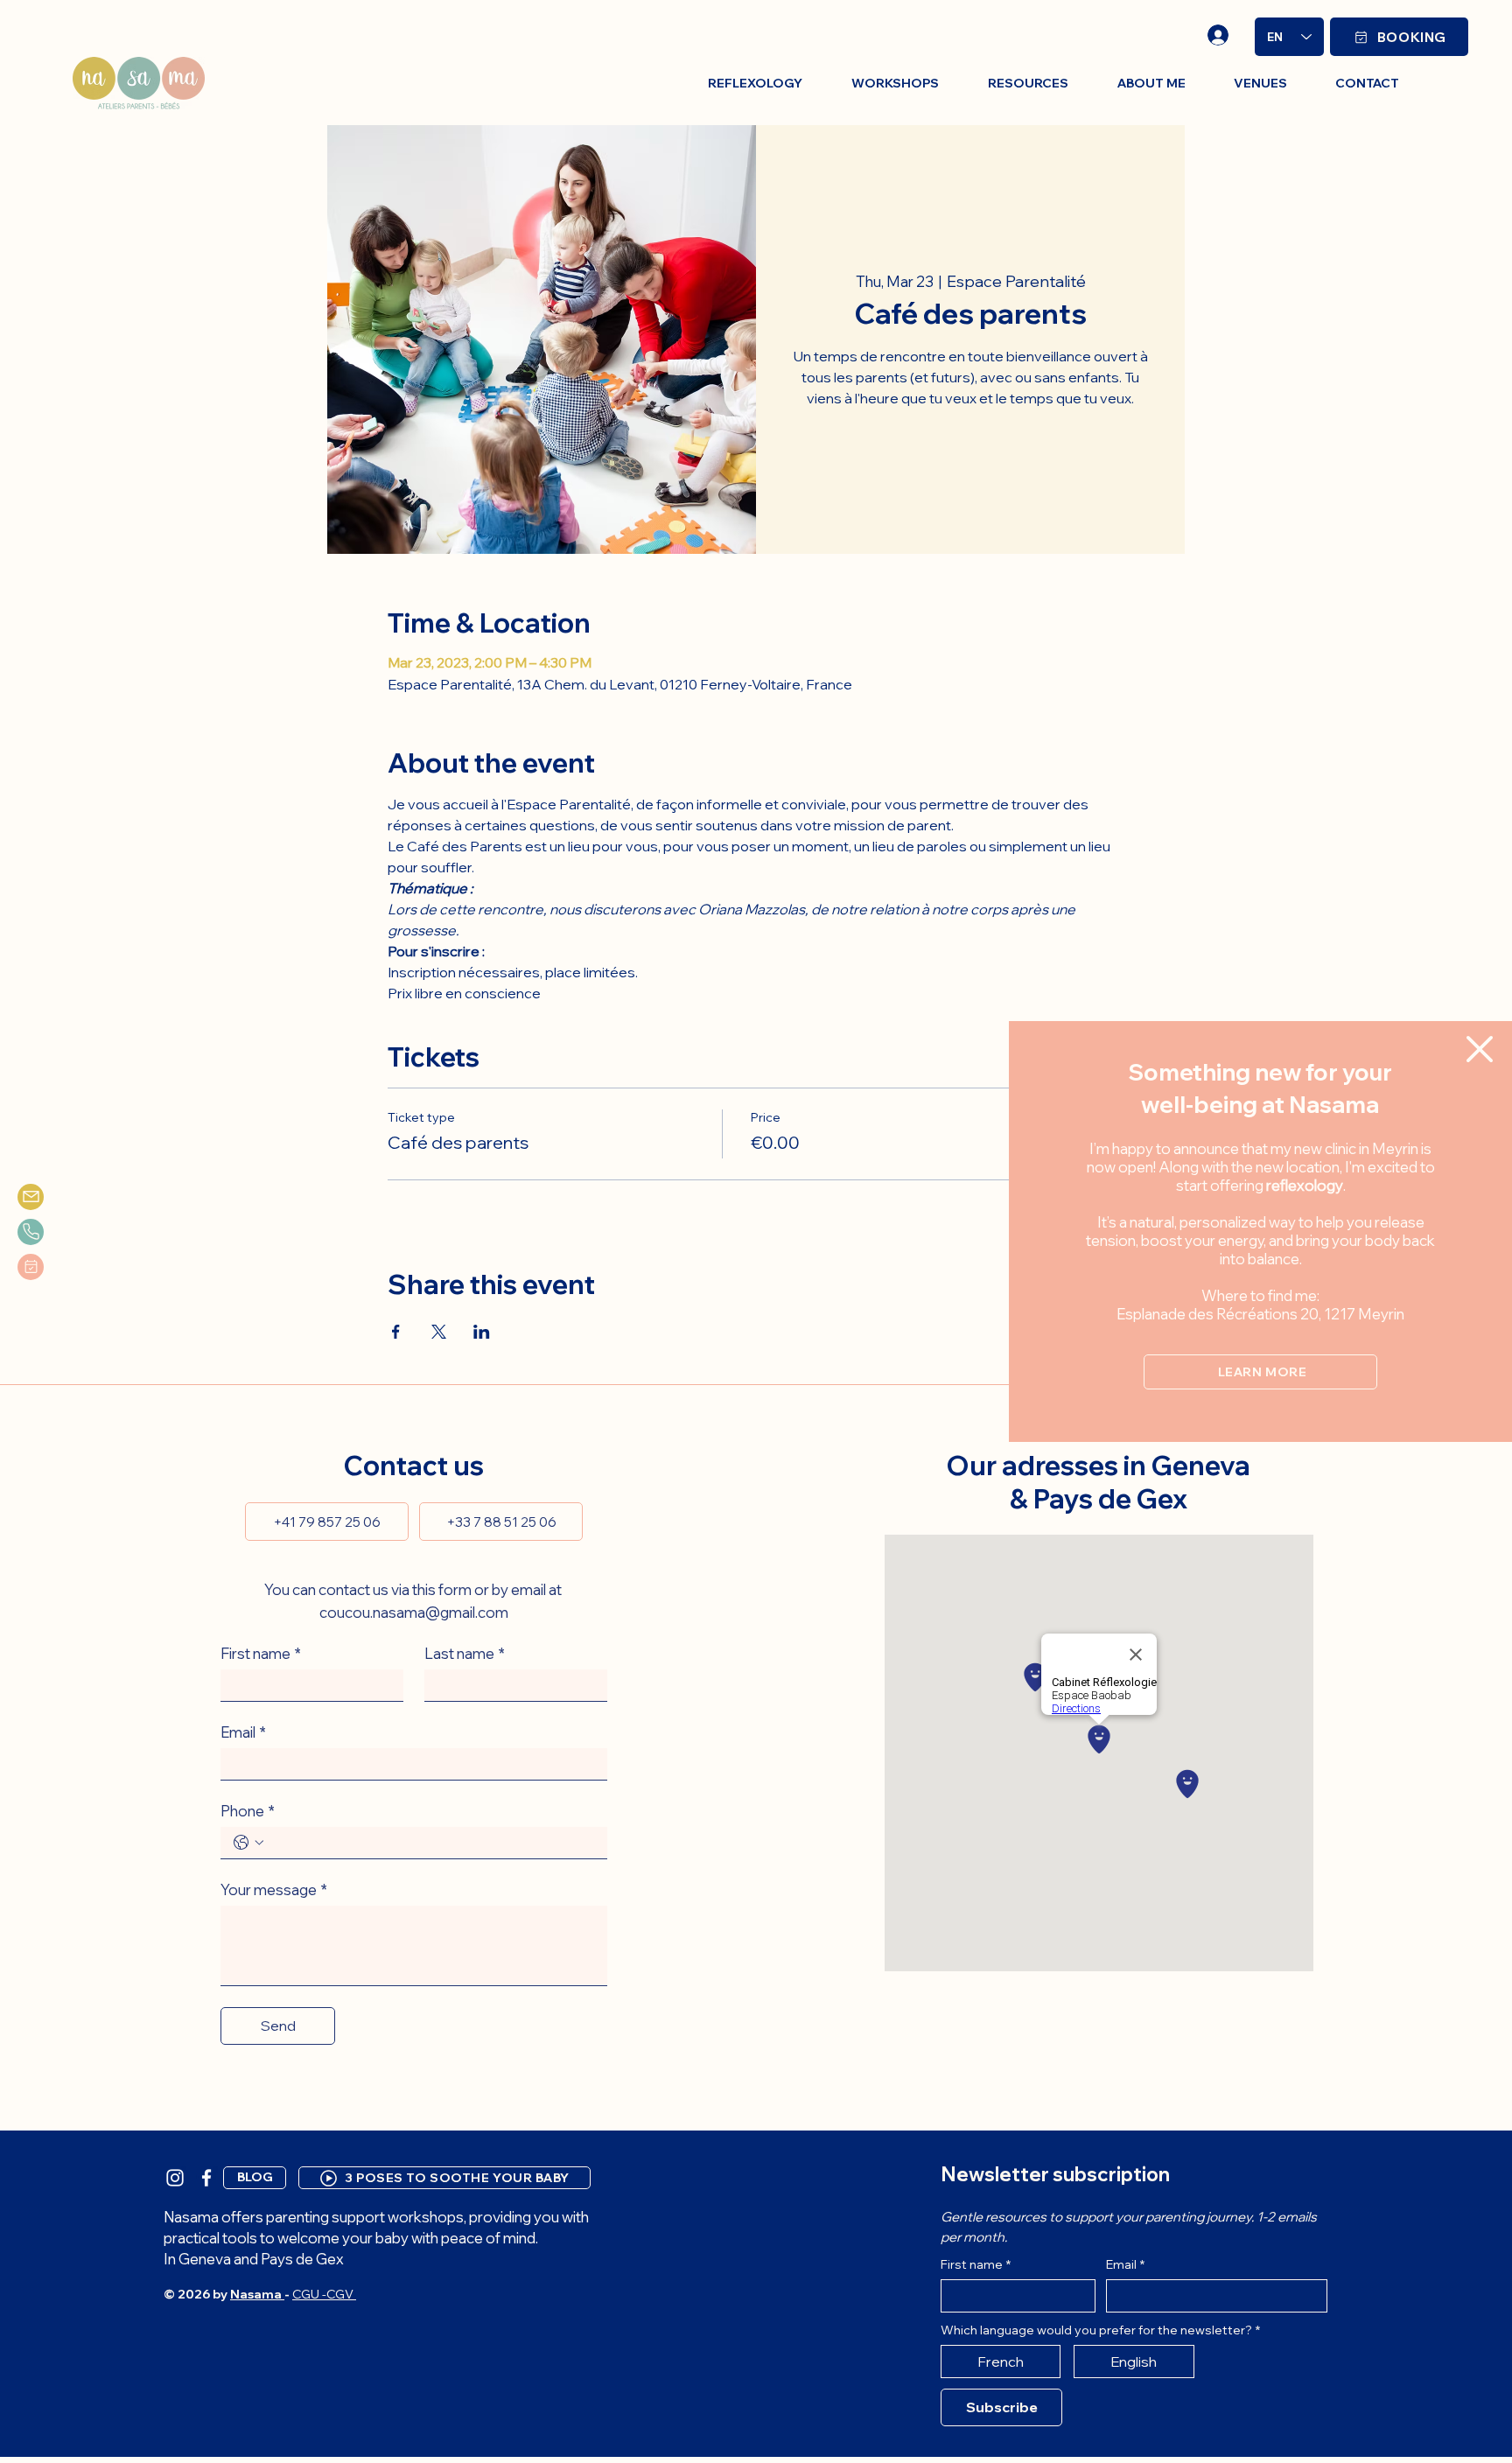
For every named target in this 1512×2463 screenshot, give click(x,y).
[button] (1480, 1049)
